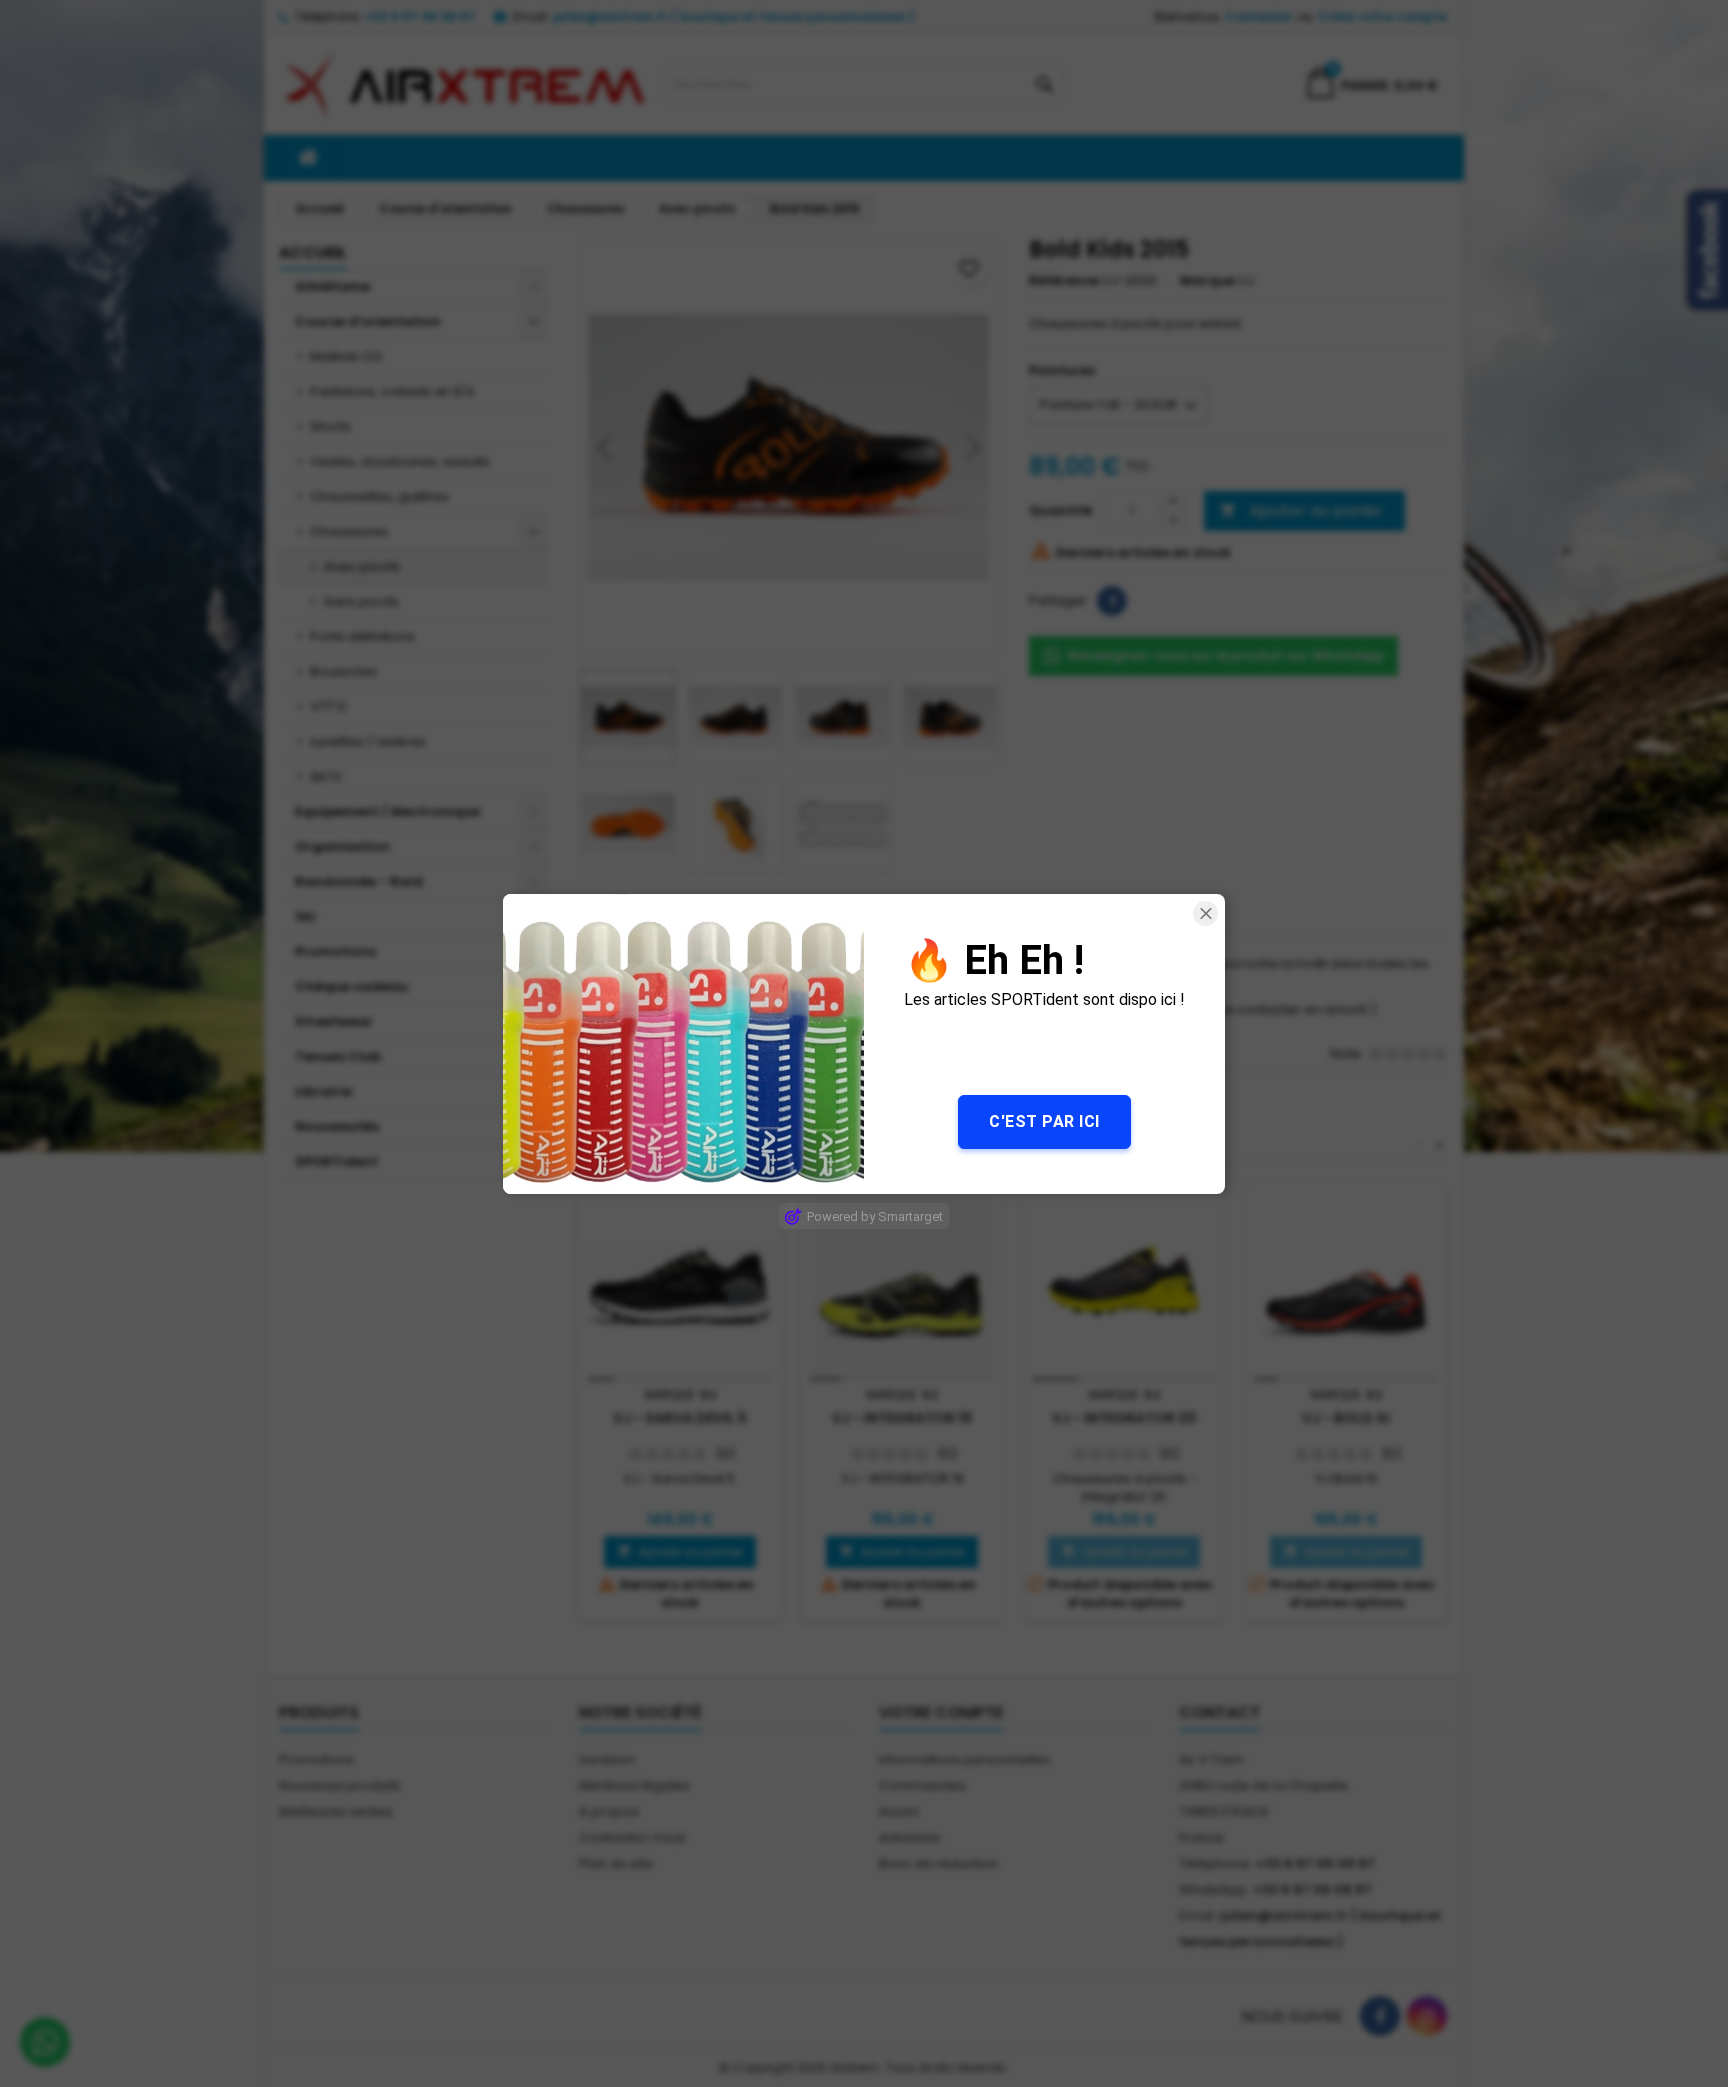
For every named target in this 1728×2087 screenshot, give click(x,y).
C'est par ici (1044, 1120)
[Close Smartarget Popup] (1205, 913)
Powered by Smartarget (875, 1215)
